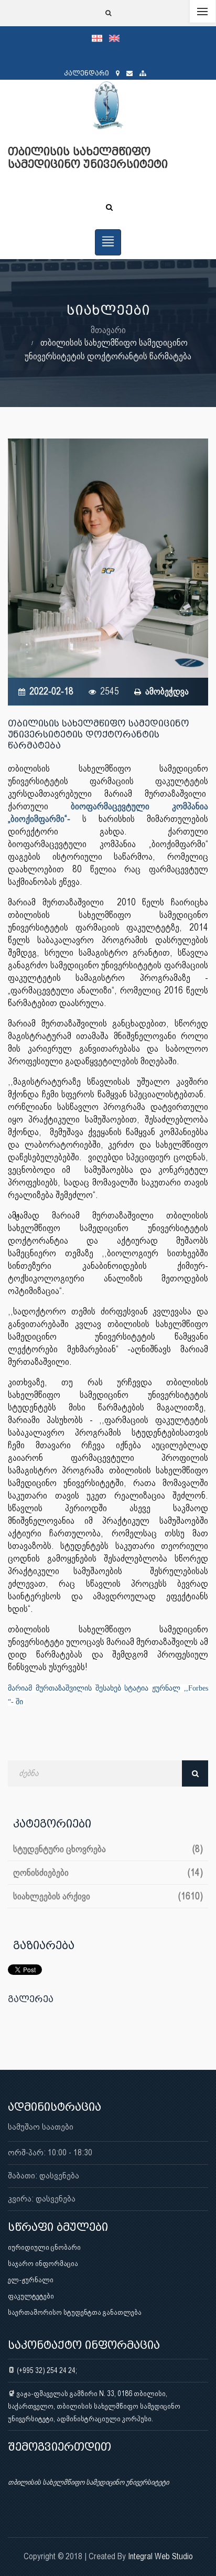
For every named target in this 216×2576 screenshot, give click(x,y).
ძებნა (195, 1773)
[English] (117, 38)
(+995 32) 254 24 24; (46, 2370)
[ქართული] (100, 38)
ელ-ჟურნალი (31, 2280)
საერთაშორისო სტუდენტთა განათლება (75, 2312)
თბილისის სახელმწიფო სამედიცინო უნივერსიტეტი (88, 2482)
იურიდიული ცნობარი (44, 2247)
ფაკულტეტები (31, 2296)
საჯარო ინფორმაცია (43, 2263)
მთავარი (108, 330)
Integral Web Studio (160, 2556)
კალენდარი (87, 73)
